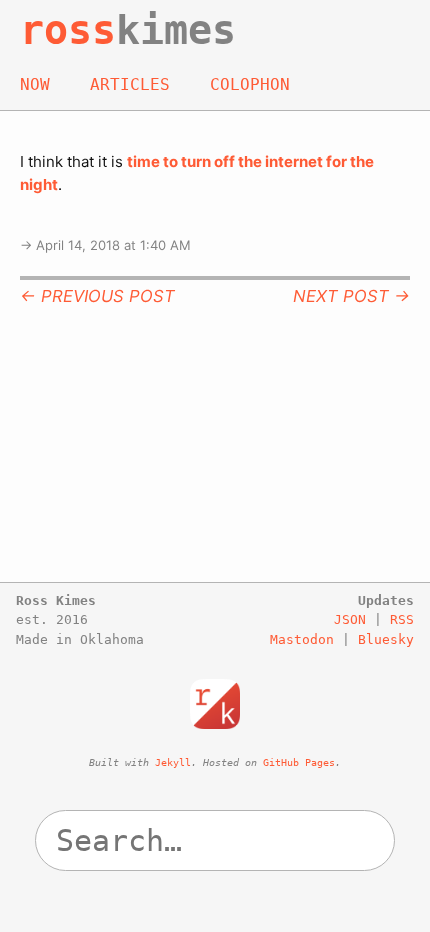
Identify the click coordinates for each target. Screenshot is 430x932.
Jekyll (173, 762)
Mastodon (302, 639)
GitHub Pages (299, 762)
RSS (402, 619)
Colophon (250, 84)
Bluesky (386, 639)
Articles (130, 84)
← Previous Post (97, 296)
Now (35, 84)
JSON (350, 619)
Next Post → (351, 296)
